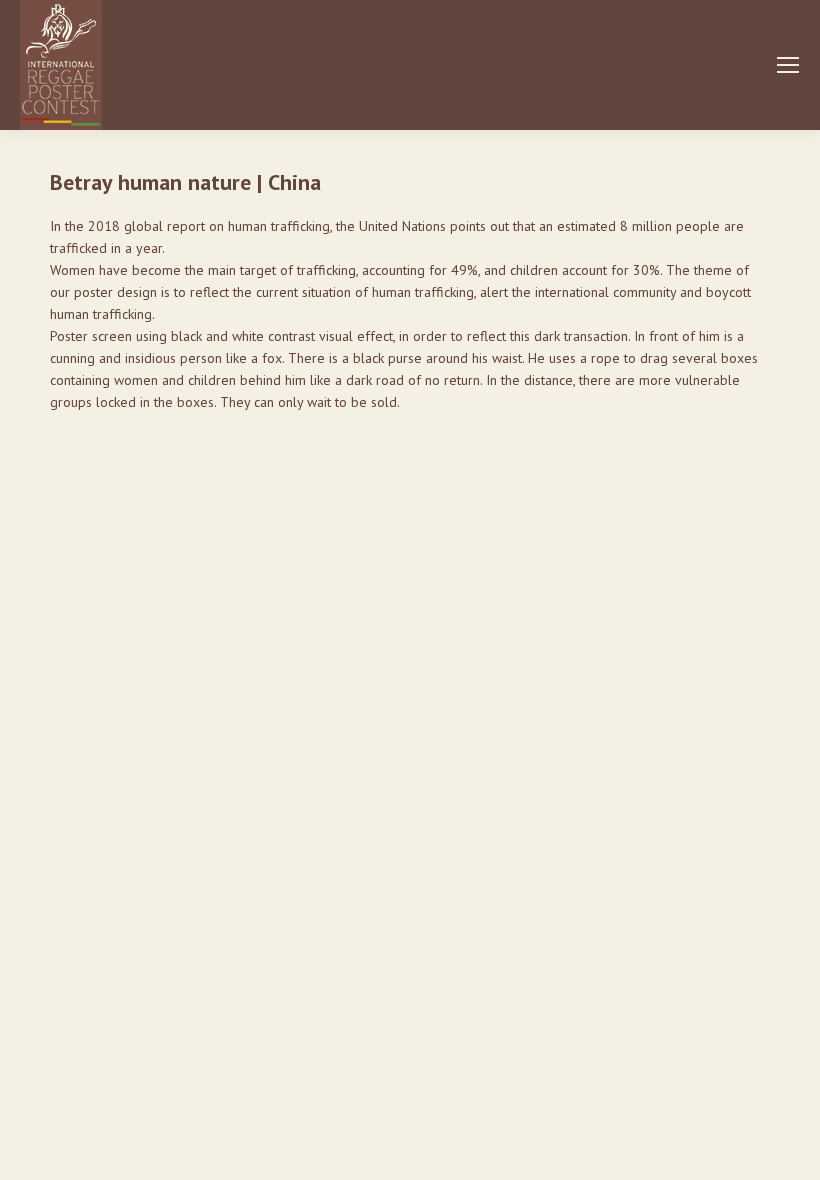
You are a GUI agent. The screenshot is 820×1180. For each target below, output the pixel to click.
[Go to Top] (790, 1150)
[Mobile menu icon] (788, 65)
